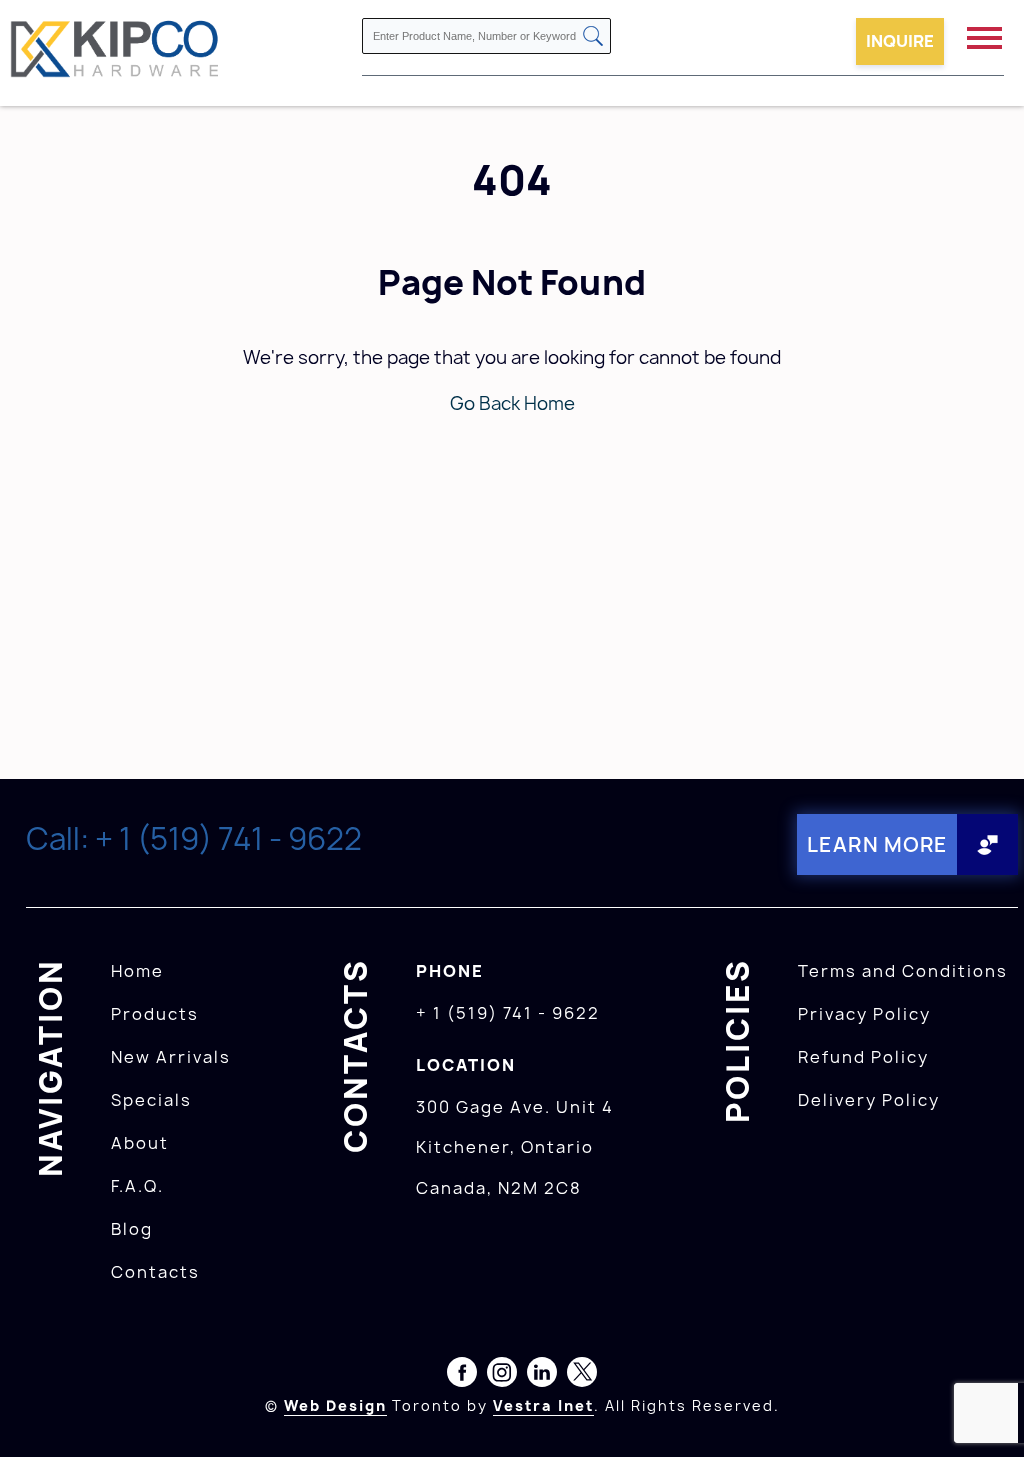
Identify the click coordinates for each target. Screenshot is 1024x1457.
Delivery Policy (869, 1100)
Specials (151, 1100)
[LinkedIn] (542, 1376)
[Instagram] (502, 1376)
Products (155, 1014)
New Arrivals (171, 1057)
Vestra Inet (543, 1405)
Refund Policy (863, 1057)
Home (137, 971)
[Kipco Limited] (115, 52)
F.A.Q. (137, 1186)
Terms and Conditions (903, 971)
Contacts (155, 1272)
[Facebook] (462, 1376)
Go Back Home (512, 403)
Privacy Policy (864, 1014)
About (140, 1143)
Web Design (335, 1405)
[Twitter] (582, 1376)
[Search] (593, 37)
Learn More (877, 844)
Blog (132, 1229)
